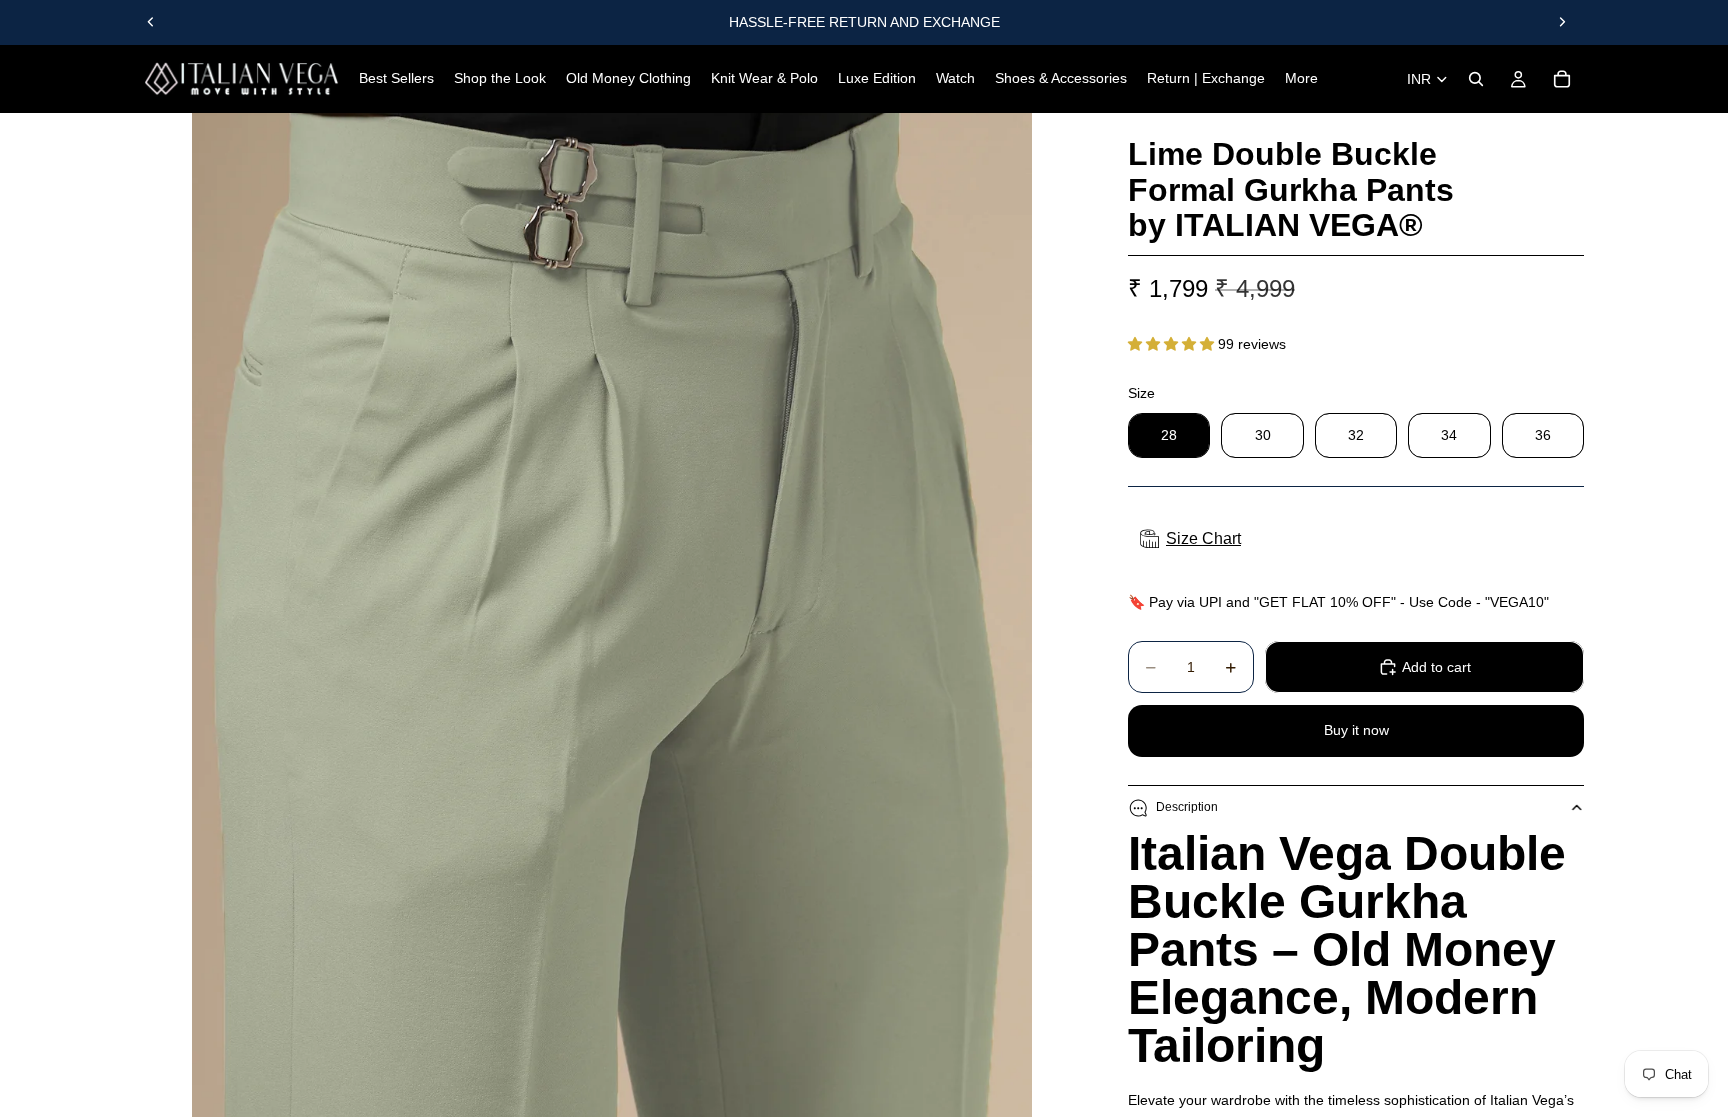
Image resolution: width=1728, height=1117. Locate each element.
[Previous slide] (151, 22)
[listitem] (1301, 79)
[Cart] (1562, 79)
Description (1187, 807)
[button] (1173, 344)
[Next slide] (1562, 22)
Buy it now (1356, 730)
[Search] (1476, 79)
